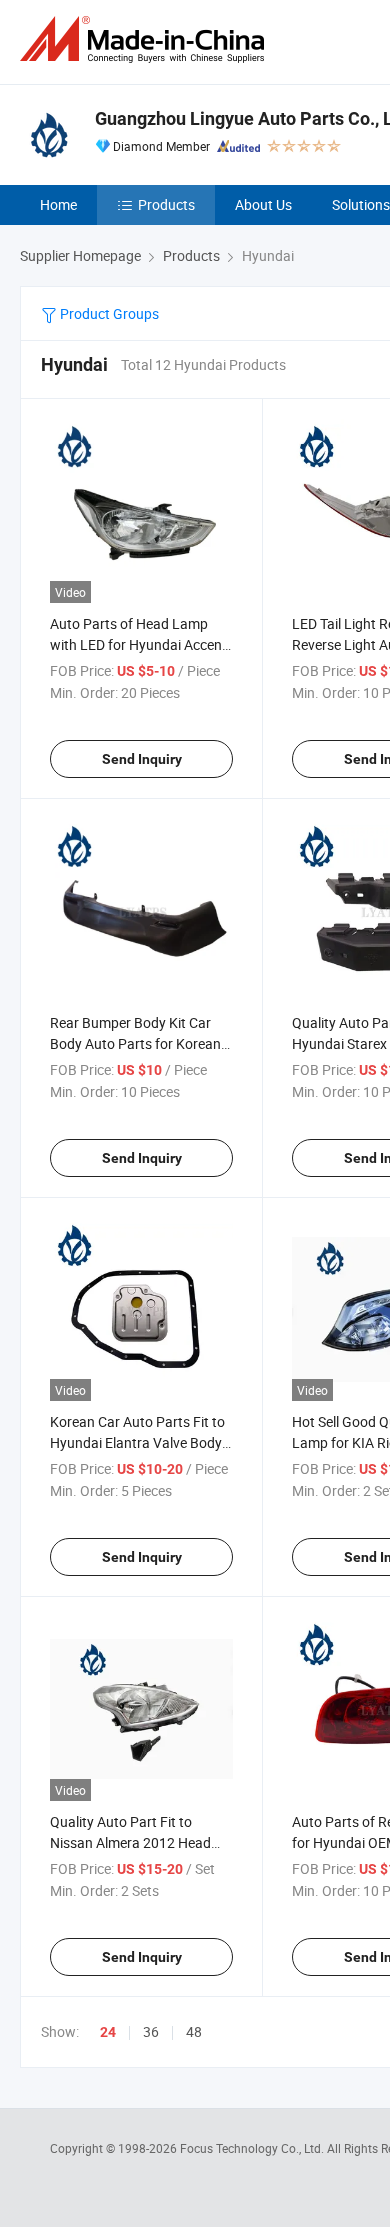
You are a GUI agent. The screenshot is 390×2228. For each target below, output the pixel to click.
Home (58, 204)
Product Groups (108, 313)
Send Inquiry (142, 759)
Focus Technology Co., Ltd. (253, 2148)
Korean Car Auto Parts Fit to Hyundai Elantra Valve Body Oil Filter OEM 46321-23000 (137, 1442)
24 (108, 2032)
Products (166, 204)
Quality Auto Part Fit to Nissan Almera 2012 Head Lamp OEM (130, 1842)
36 (151, 2031)
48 (194, 2031)
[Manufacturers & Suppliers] (146, 39)
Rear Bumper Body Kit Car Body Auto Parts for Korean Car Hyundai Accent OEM (135, 1043)
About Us (263, 204)
